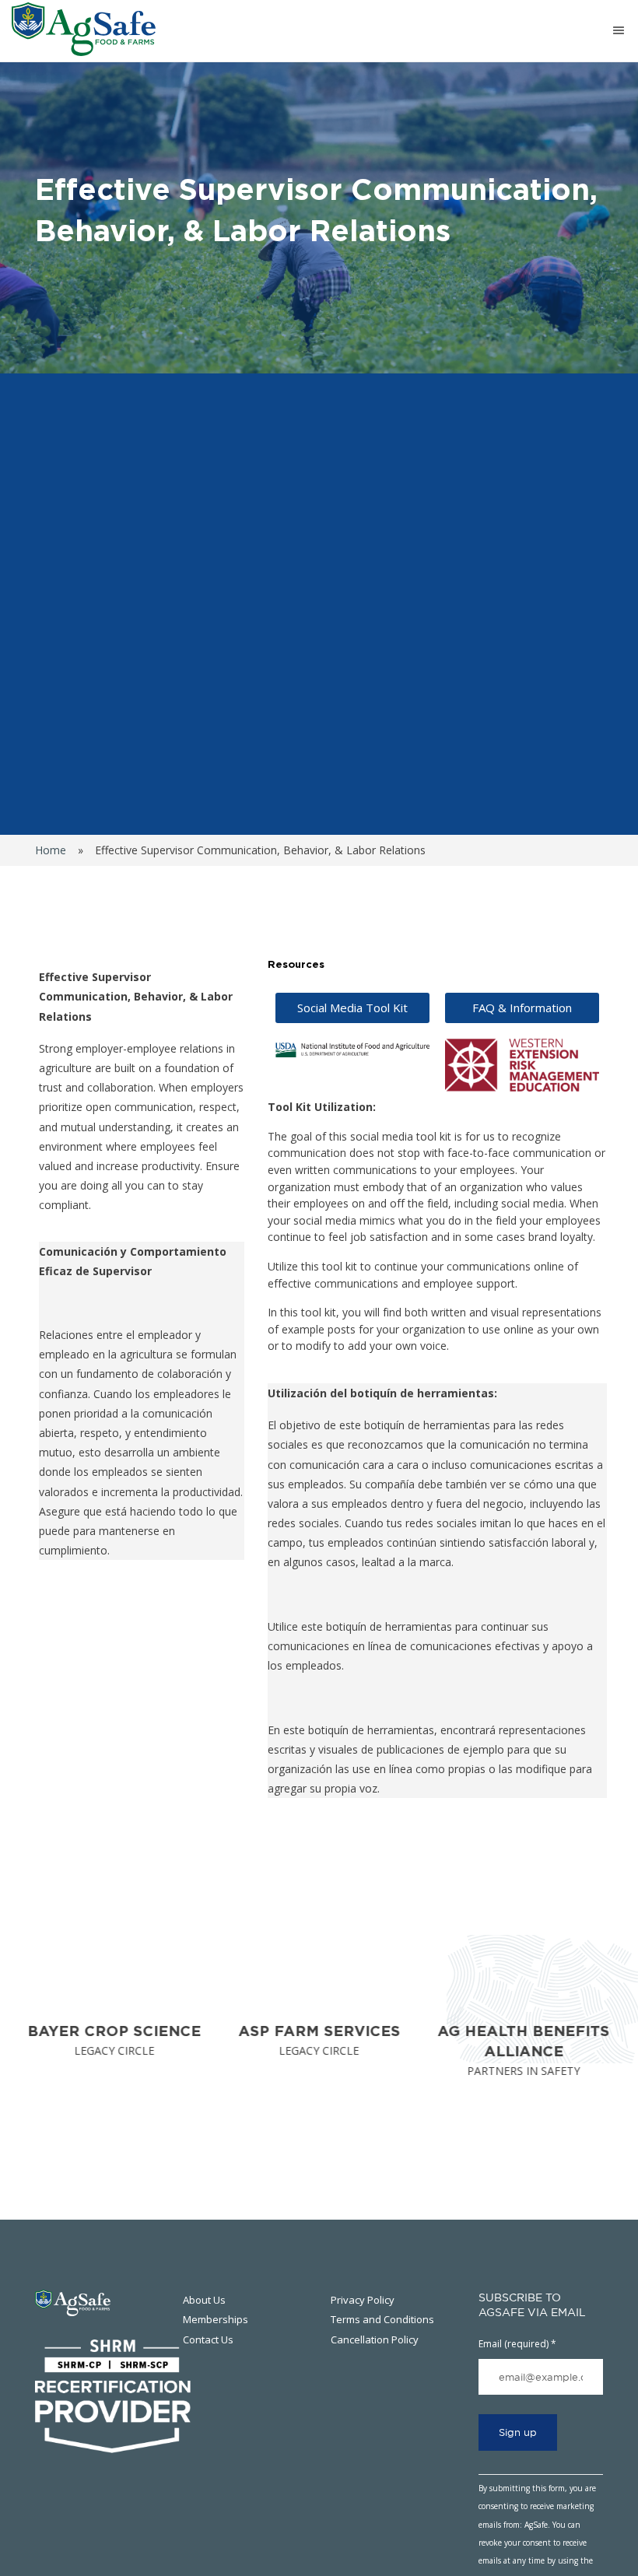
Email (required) (517, 2344)
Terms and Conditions (382, 2319)
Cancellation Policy (375, 2339)
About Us (204, 2300)
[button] (522, 1008)
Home (51, 850)
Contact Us (208, 2339)
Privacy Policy (363, 2300)
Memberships (216, 2319)
